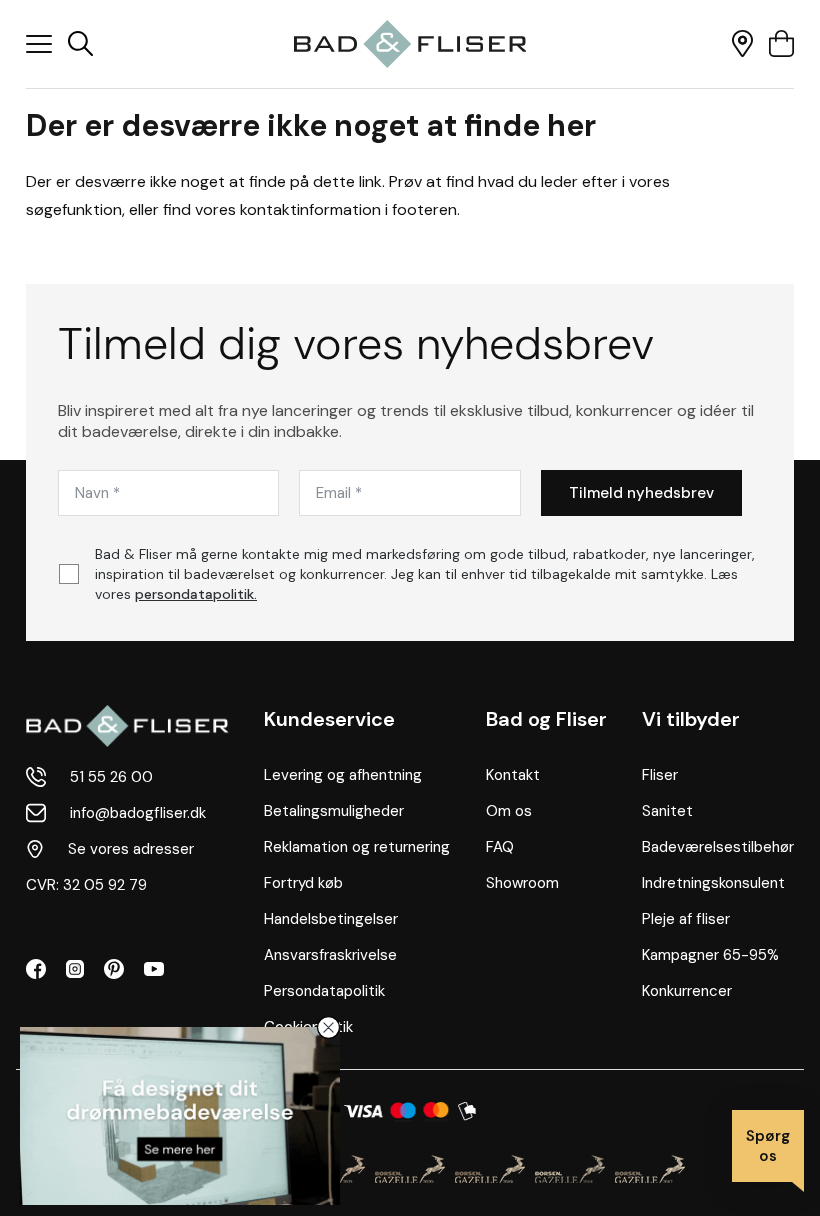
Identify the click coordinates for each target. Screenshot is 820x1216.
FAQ (500, 847)
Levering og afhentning (343, 775)
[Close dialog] (328, 1027)
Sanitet (667, 811)
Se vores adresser (131, 849)
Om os (509, 811)
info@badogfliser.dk (138, 813)
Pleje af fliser (686, 919)
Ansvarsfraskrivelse (330, 955)
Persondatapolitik (324, 991)
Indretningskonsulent (713, 883)
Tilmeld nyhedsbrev (641, 493)
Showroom (522, 883)
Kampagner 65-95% (710, 955)
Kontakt (513, 775)
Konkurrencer (687, 991)
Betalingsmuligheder (334, 811)
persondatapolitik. (196, 594)
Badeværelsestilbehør (718, 847)
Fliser (660, 775)
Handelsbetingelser (331, 919)
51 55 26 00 (111, 777)
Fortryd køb (303, 883)
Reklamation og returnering (357, 847)
